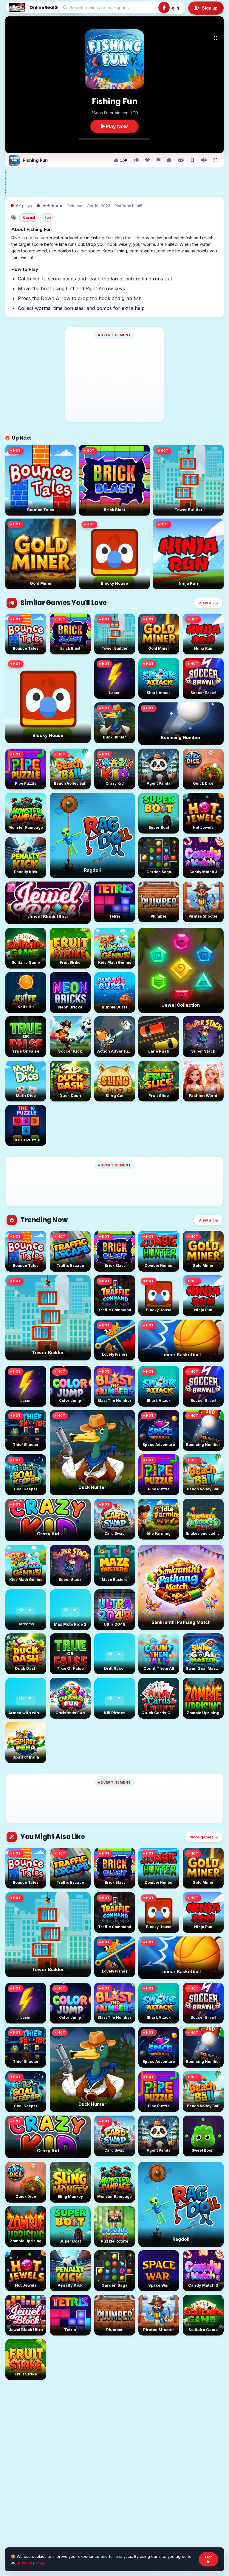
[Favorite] (147, 160)
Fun (48, 217)
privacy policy (31, 2562)
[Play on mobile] (192, 160)
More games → (204, 1837)
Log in (173, 8)
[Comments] (169, 160)
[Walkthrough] (181, 160)
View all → (208, 603)
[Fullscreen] (216, 38)
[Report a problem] (158, 160)
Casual (29, 217)
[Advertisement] (118, 182)
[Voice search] (164, 7)
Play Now (116, 126)
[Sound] (204, 160)
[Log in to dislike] (136, 160)
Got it (208, 2559)
